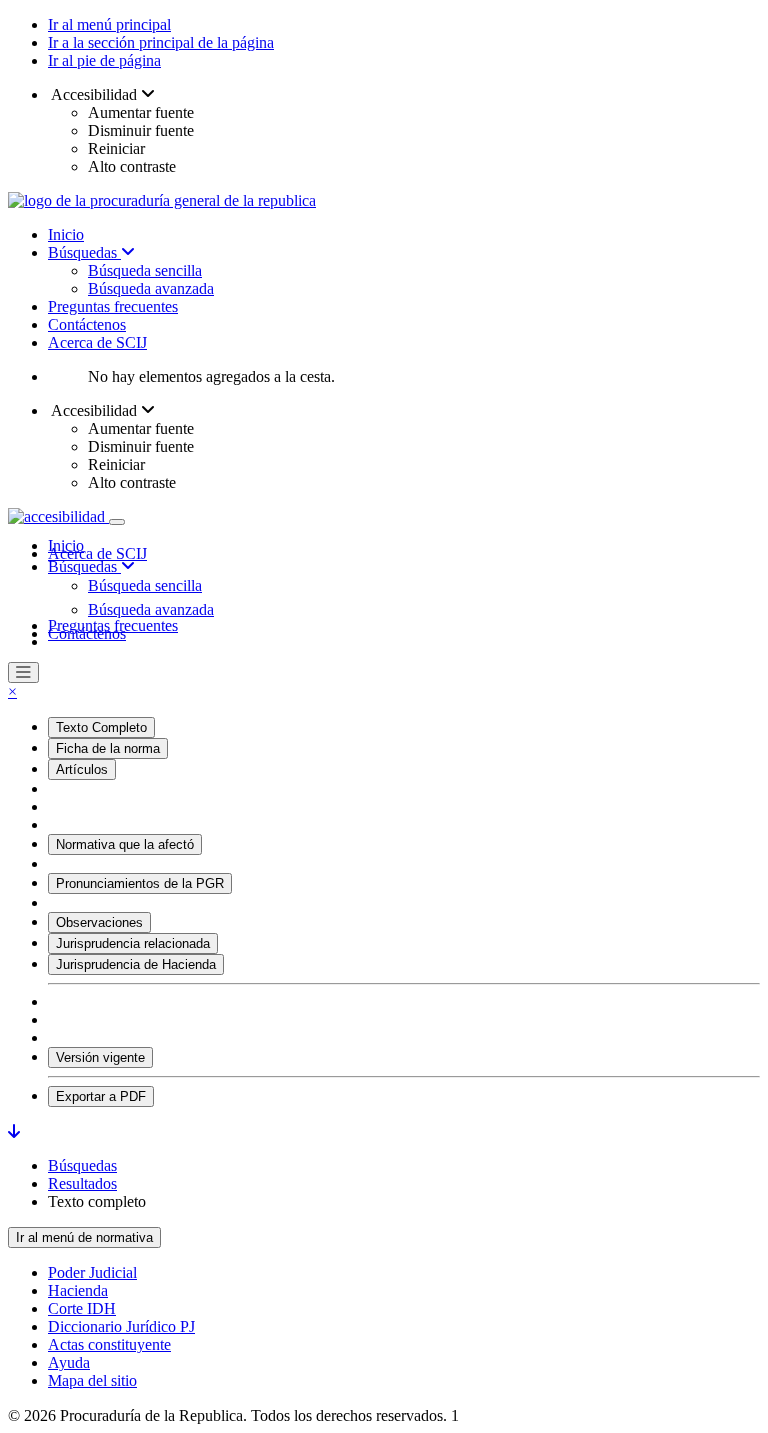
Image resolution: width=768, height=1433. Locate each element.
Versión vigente (100, 1057)
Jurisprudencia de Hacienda (136, 964)
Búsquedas (84, 252)
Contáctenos (87, 324)
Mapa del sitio (92, 1380)
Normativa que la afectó (125, 844)
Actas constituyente (109, 1344)
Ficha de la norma (108, 748)
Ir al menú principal (109, 24)
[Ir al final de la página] (14, 1131)
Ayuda (69, 1362)
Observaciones (99, 922)
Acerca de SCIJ (97, 342)
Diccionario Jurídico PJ (121, 1326)
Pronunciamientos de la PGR (140, 883)
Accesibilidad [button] (94, 94)
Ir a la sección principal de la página (161, 42)
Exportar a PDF (101, 1096)
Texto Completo (101, 727)
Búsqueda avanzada (151, 288)
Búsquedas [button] (84, 566)
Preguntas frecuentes (113, 306)
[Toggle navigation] (117, 522)
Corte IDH (82, 1308)
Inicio (66, 234)
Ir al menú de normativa (84, 1237)
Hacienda (78, 1290)
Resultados (82, 1183)
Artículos (82, 769)
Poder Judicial (92, 1272)
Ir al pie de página (104, 60)
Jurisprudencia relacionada (133, 943)
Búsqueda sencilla (145, 270)
